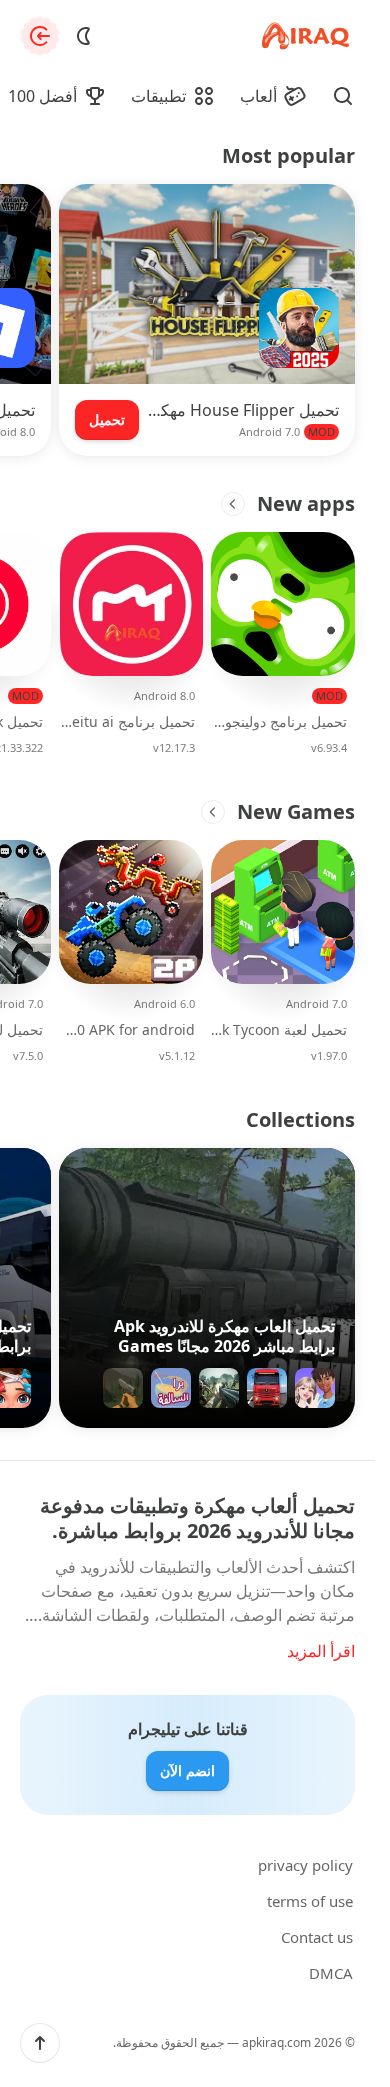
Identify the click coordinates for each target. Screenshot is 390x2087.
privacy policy (305, 1865)
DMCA (331, 1973)
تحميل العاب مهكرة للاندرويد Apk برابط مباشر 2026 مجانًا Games (224, 1336)
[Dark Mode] (84, 36)
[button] (40, 2043)
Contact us (317, 1937)
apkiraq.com (276, 2042)
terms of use (310, 1901)
